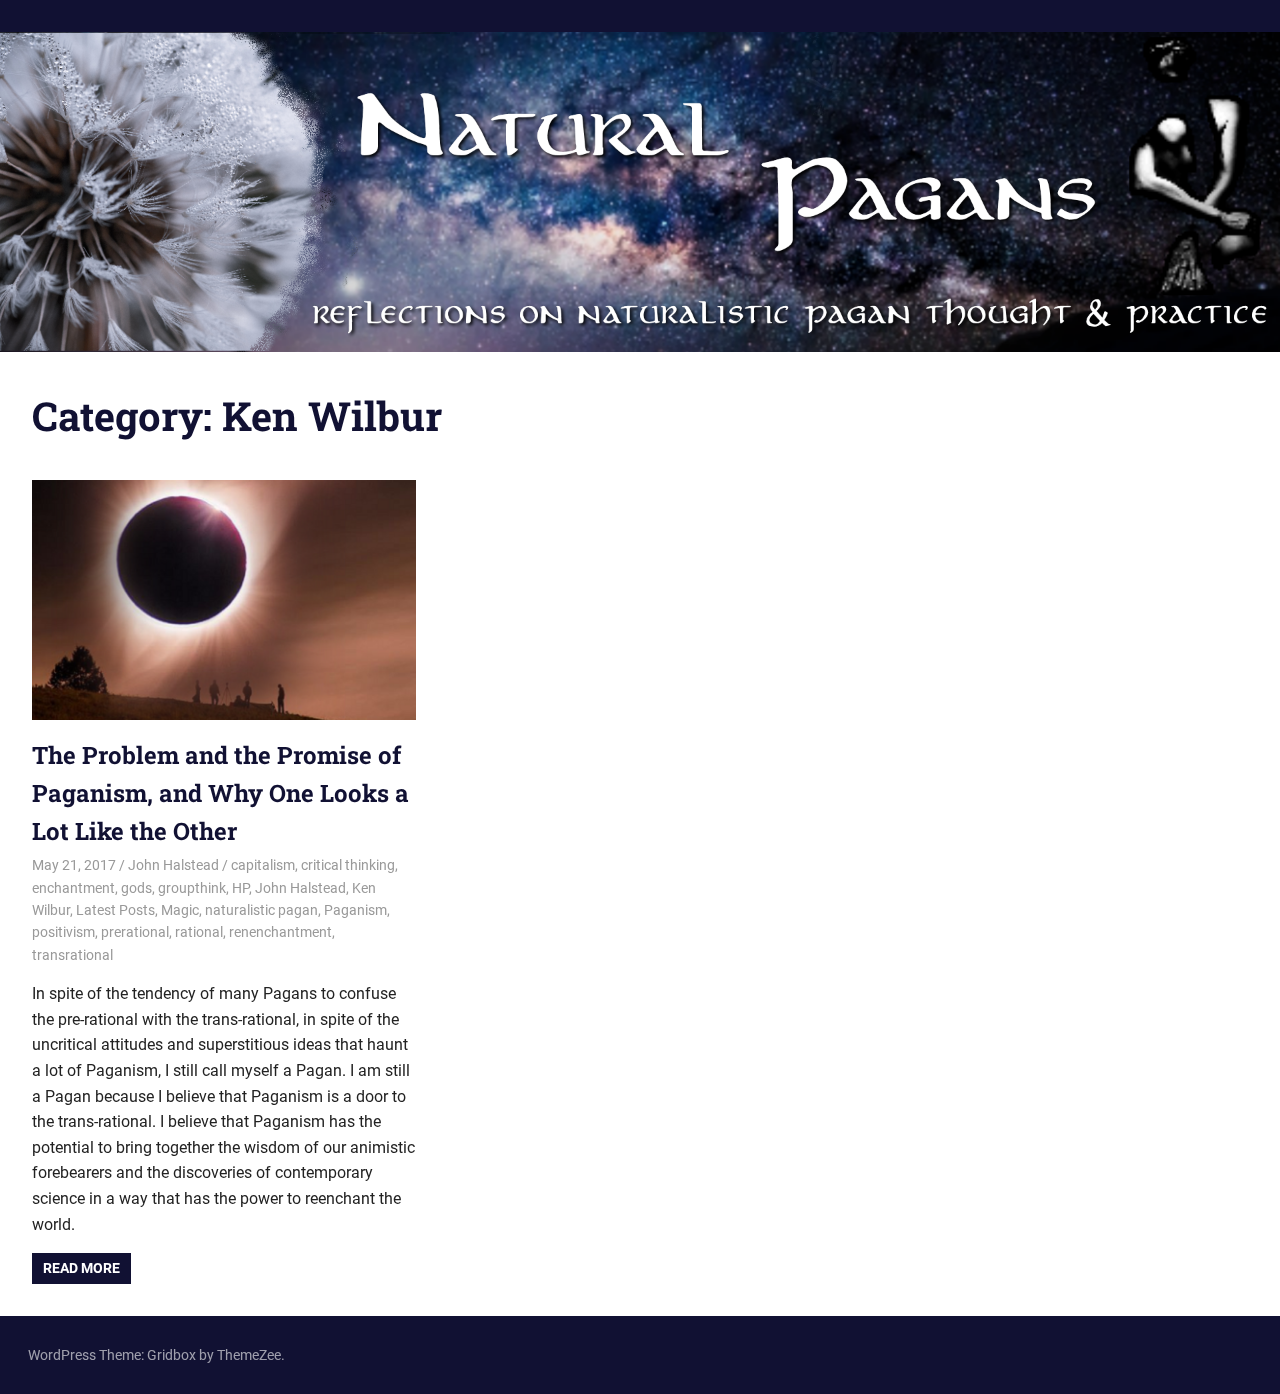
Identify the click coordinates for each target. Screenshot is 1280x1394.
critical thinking (348, 865)
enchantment (73, 888)
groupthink (192, 888)
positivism (63, 932)
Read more (81, 1268)
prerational (135, 932)
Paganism (355, 910)
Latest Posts (115, 910)
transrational (72, 955)
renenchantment (280, 932)
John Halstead (173, 865)
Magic (180, 910)
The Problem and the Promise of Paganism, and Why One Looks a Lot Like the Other (220, 793)
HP (240, 888)
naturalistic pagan (261, 910)
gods (136, 888)
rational (199, 932)
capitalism (263, 865)
